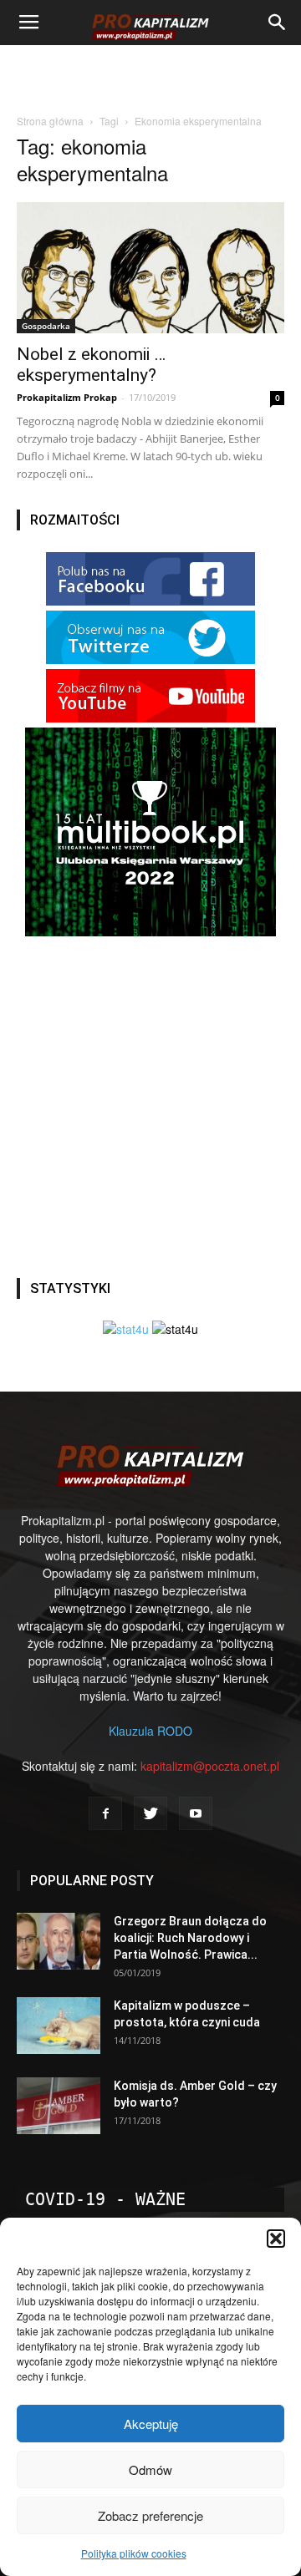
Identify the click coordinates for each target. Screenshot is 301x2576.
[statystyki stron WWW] (126, 1329)
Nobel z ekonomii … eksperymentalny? (91, 365)
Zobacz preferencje (150, 2515)
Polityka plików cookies (134, 2553)
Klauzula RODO (150, 1731)
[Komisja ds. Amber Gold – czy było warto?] (59, 2106)
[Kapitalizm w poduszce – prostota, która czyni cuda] (59, 2026)
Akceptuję (151, 2424)
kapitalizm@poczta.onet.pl (210, 1766)
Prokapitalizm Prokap (67, 397)
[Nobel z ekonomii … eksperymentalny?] (150, 268)
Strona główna (50, 121)
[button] (276, 2239)
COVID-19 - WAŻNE (105, 2199)
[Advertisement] (150, 74)
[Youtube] (196, 1813)
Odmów (150, 2470)
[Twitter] (150, 1813)
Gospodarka (46, 326)
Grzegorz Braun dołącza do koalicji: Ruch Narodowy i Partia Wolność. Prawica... (190, 1938)
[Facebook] (105, 1813)
